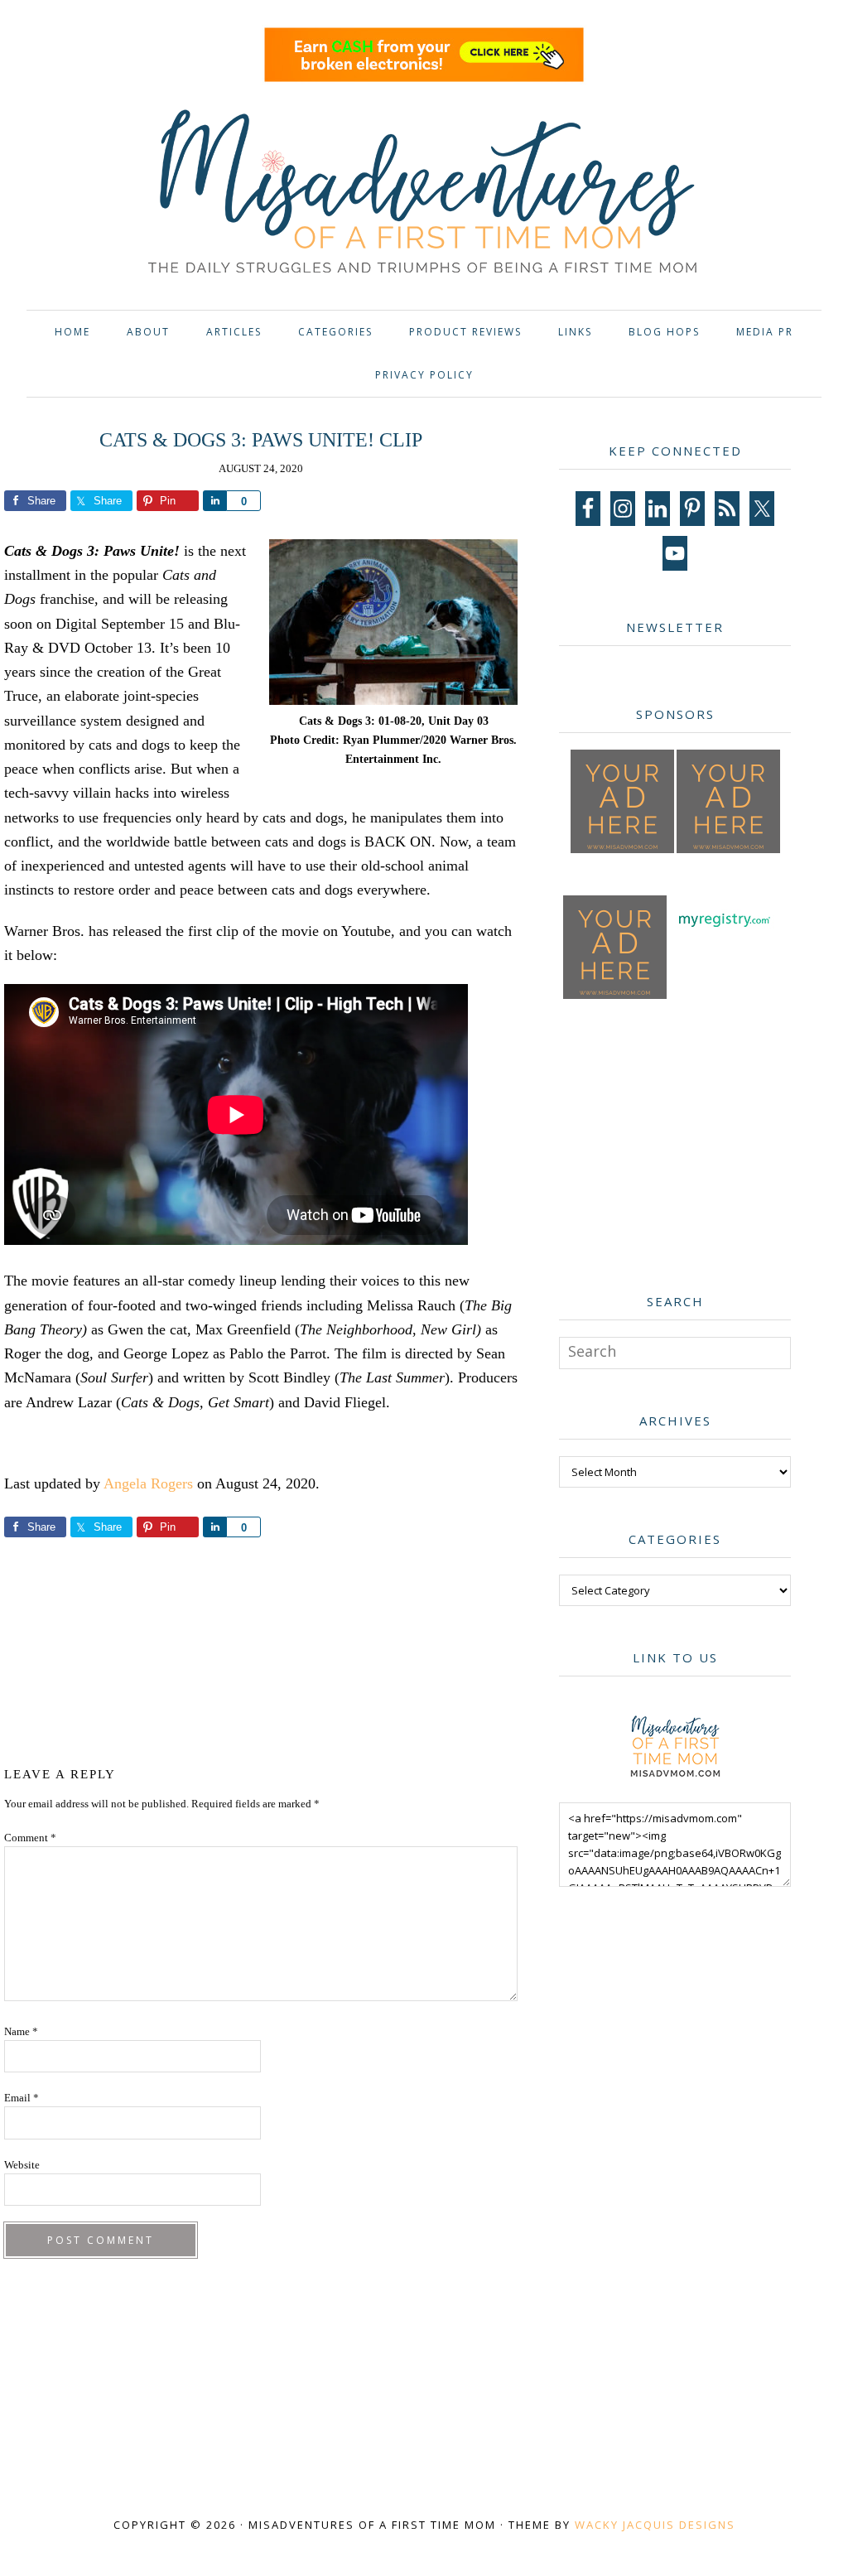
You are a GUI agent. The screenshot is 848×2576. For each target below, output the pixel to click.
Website (22, 2165)
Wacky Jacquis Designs (655, 2525)
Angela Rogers (148, 1483)
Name (21, 2031)
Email (22, 2098)
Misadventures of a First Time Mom (424, 194)
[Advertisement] (310, 1649)
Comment (30, 1838)
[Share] (214, 501)
